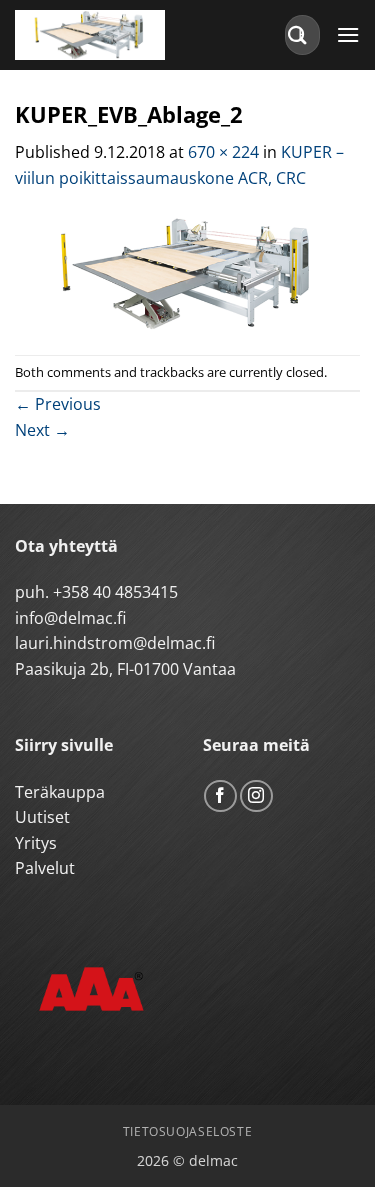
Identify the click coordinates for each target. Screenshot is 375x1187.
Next (42, 430)
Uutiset (42, 817)
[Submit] (298, 34)
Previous (58, 404)
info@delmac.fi (70, 618)
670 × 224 (223, 152)
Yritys (36, 843)
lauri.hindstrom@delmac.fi (115, 643)
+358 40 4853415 (115, 592)
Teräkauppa (60, 792)
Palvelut (45, 868)
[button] (348, 34)
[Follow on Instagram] (256, 796)
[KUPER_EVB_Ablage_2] (187, 271)
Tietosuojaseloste (187, 1131)
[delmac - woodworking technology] (105, 35)
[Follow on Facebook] (220, 796)
